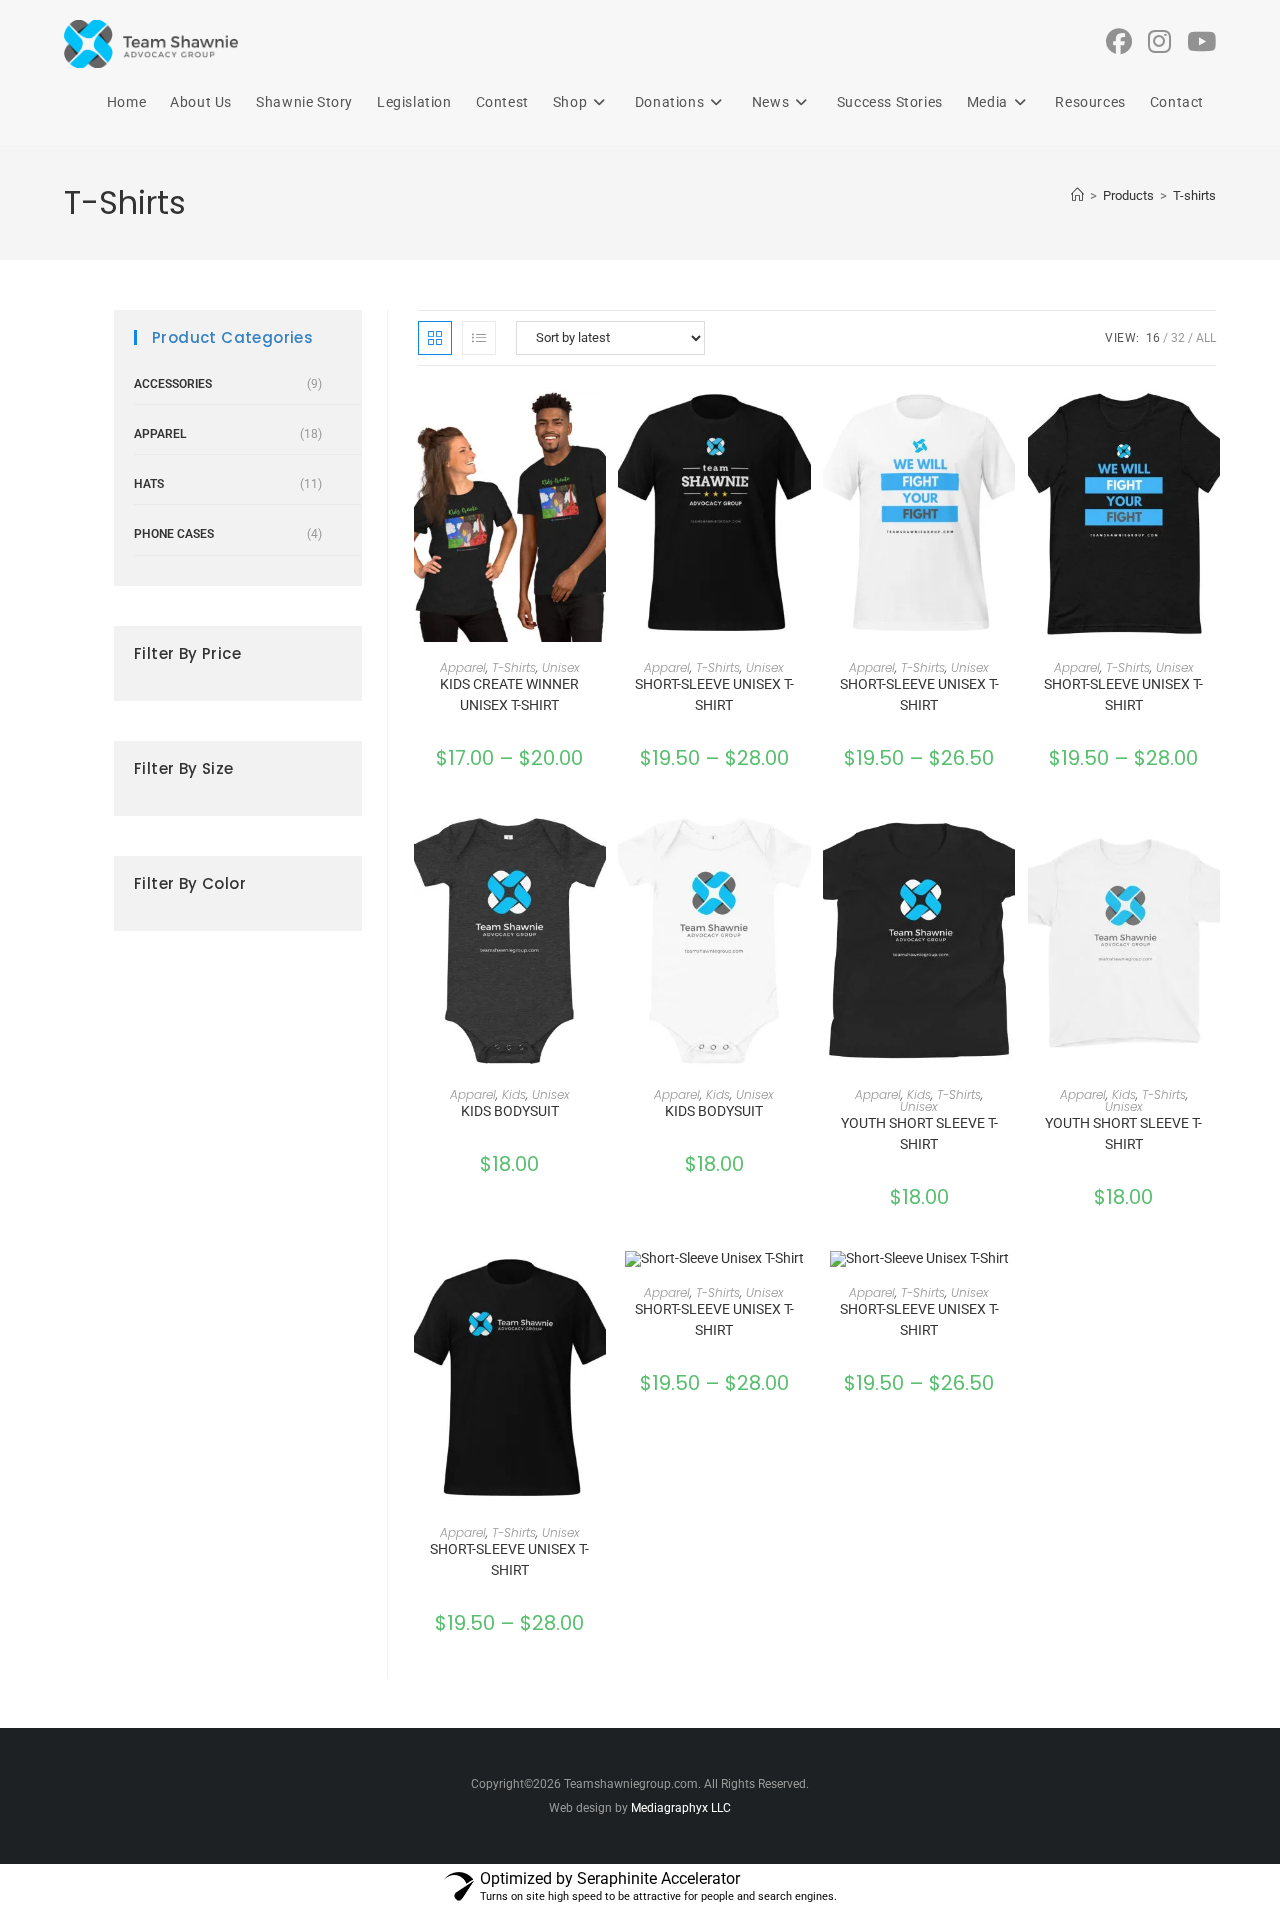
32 (1178, 338)
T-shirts (1194, 195)
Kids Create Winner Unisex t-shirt (509, 694)
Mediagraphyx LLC (681, 1808)
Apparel (463, 667)
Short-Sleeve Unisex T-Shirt (714, 694)
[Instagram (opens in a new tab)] (1159, 42)
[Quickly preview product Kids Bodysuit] (596, 847)
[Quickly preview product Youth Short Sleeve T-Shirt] (1005, 847)
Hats (149, 484)
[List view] (479, 338)
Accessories (173, 384)
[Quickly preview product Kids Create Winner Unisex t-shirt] (596, 421)
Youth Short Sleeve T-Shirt (919, 1133)
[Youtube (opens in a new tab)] (1201, 42)
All (1206, 338)
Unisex (561, 667)
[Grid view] (435, 338)
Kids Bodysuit (510, 1111)
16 (1153, 338)
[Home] (1077, 195)
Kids (514, 1094)
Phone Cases (174, 534)
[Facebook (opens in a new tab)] (1119, 42)
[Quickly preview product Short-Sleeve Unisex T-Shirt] (801, 421)
